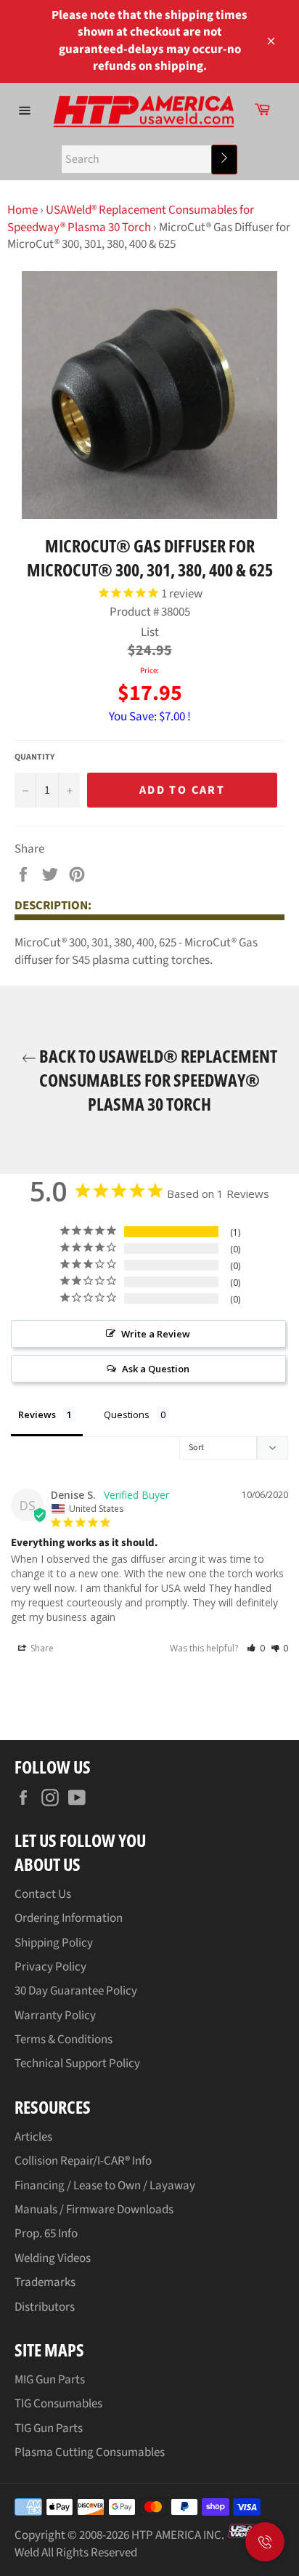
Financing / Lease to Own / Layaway (105, 2186)
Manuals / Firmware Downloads (94, 2210)
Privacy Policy (50, 1967)
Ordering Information (69, 1918)
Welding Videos (53, 2258)
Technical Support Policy (77, 2064)
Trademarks (45, 2282)
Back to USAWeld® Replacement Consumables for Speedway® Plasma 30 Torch (157, 1080)
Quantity (34, 757)
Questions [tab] (127, 1414)
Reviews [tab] (37, 1414)
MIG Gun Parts (50, 2380)
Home (22, 210)
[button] (256, 1648)
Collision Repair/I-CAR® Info (83, 2161)
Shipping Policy (54, 1943)
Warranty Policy (55, 2016)
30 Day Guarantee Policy (76, 1991)
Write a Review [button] (156, 1334)
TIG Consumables (58, 2404)
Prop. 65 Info (46, 2234)
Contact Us (43, 1894)
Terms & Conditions (64, 2040)
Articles (33, 2137)
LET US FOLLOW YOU (80, 1840)
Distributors (45, 2307)
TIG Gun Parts (49, 2428)
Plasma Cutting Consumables (90, 2452)
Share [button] (41, 1648)
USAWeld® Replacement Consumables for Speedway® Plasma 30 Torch (131, 218)
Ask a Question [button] (156, 1369)
